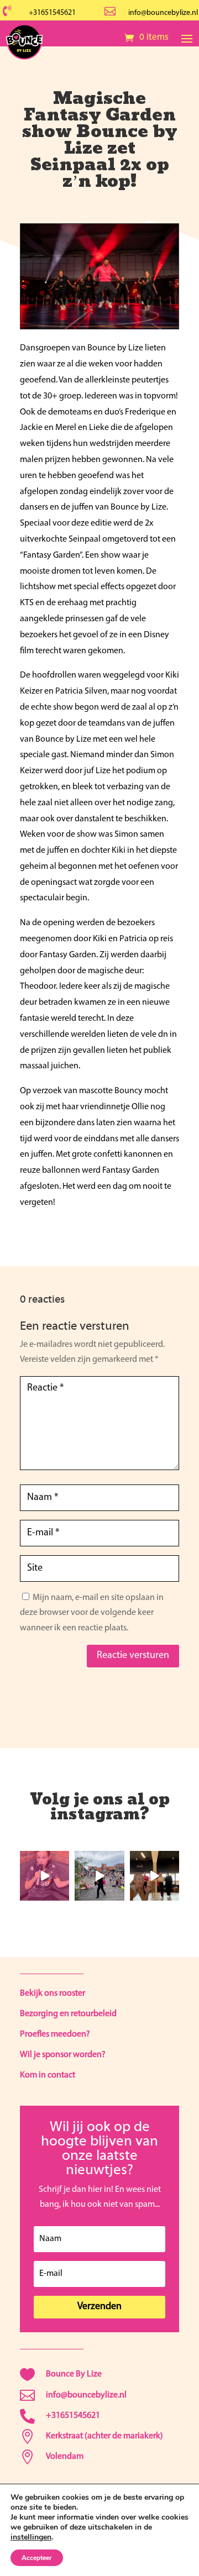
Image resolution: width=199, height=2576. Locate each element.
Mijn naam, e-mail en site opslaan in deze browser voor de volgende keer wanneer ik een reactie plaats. (92, 1613)
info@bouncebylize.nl (163, 13)
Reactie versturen (133, 1656)
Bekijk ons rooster (53, 1993)
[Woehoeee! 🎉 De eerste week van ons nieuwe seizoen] (155, 1875)
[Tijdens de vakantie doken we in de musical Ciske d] (44, 1875)
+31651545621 (52, 13)
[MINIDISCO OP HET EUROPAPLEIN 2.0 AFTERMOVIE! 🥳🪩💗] (99, 1875)
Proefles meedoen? (55, 2034)
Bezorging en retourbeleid (68, 2014)
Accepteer (37, 2558)
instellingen (31, 2537)
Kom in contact (48, 2075)
